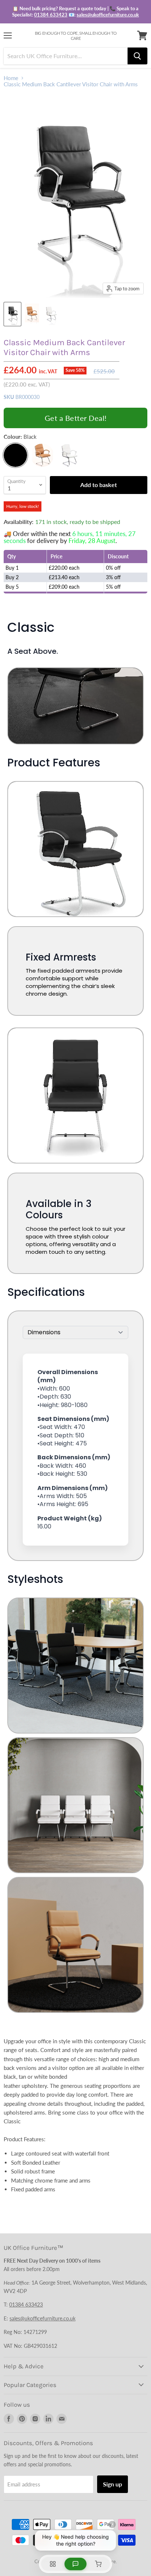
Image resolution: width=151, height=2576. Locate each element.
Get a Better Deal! (76, 418)
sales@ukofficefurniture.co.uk (108, 15)
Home (11, 78)
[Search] (137, 56)
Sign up (113, 2484)
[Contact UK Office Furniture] (75, 12)
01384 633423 (51, 15)
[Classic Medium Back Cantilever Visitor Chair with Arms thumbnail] (12, 314)
